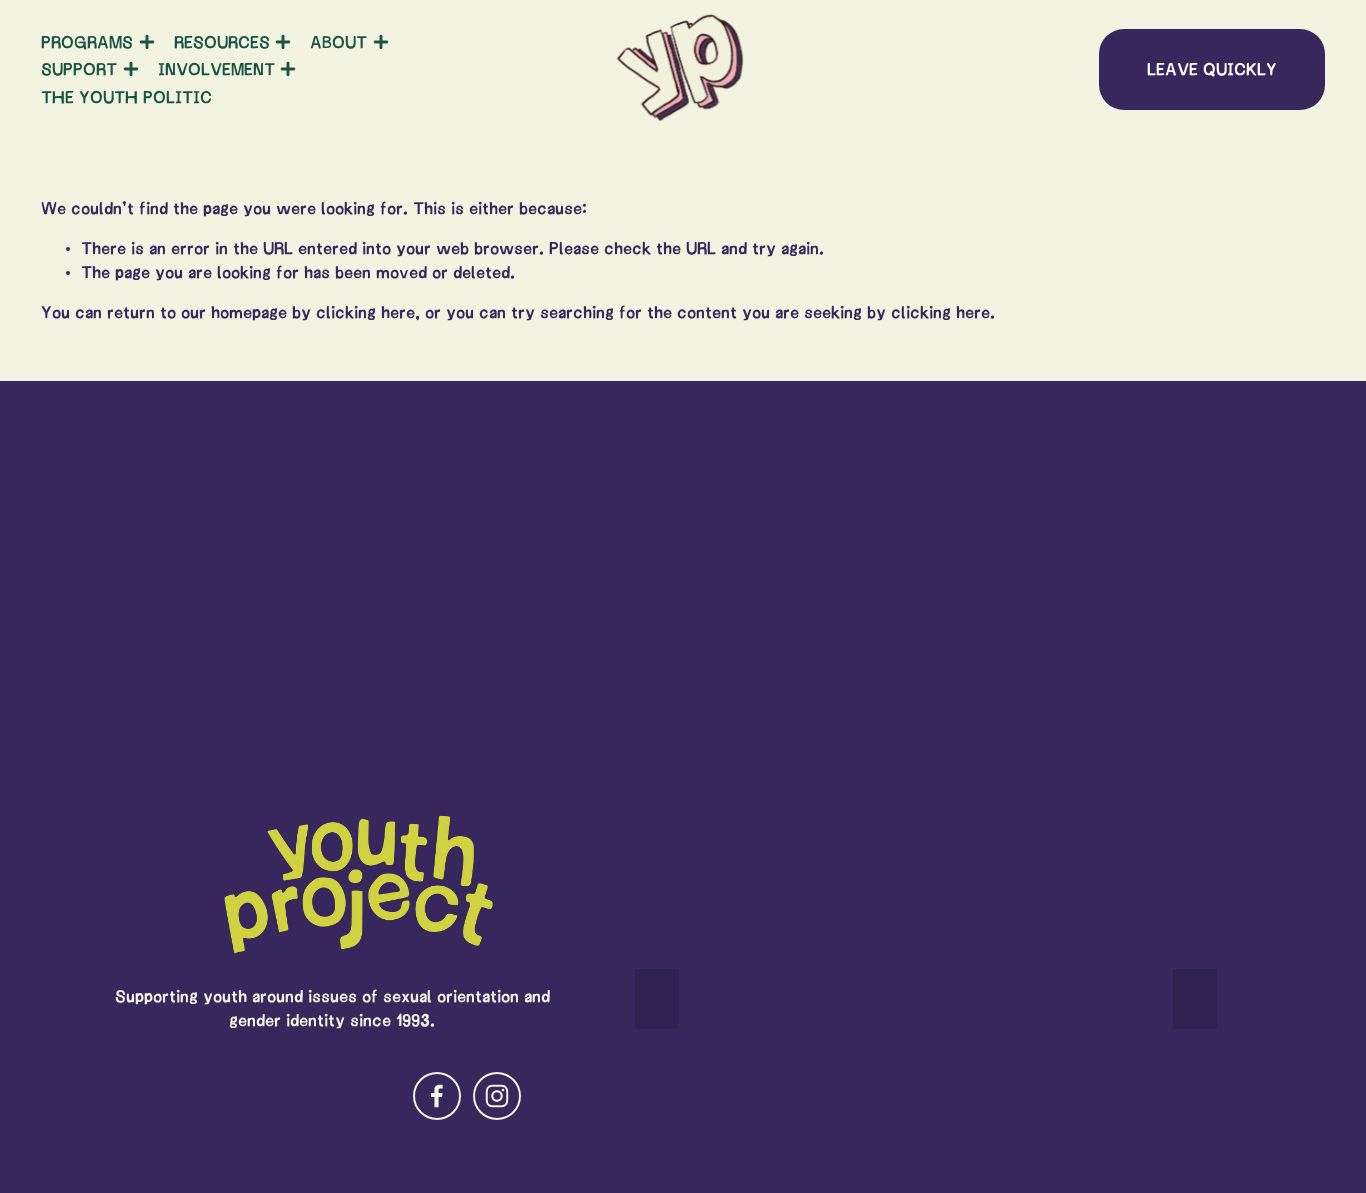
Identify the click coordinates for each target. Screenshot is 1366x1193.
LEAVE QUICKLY (1212, 69)
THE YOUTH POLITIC (126, 97)
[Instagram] (497, 1096)
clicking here (365, 312)
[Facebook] (437, 1096)
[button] (657, 999)
